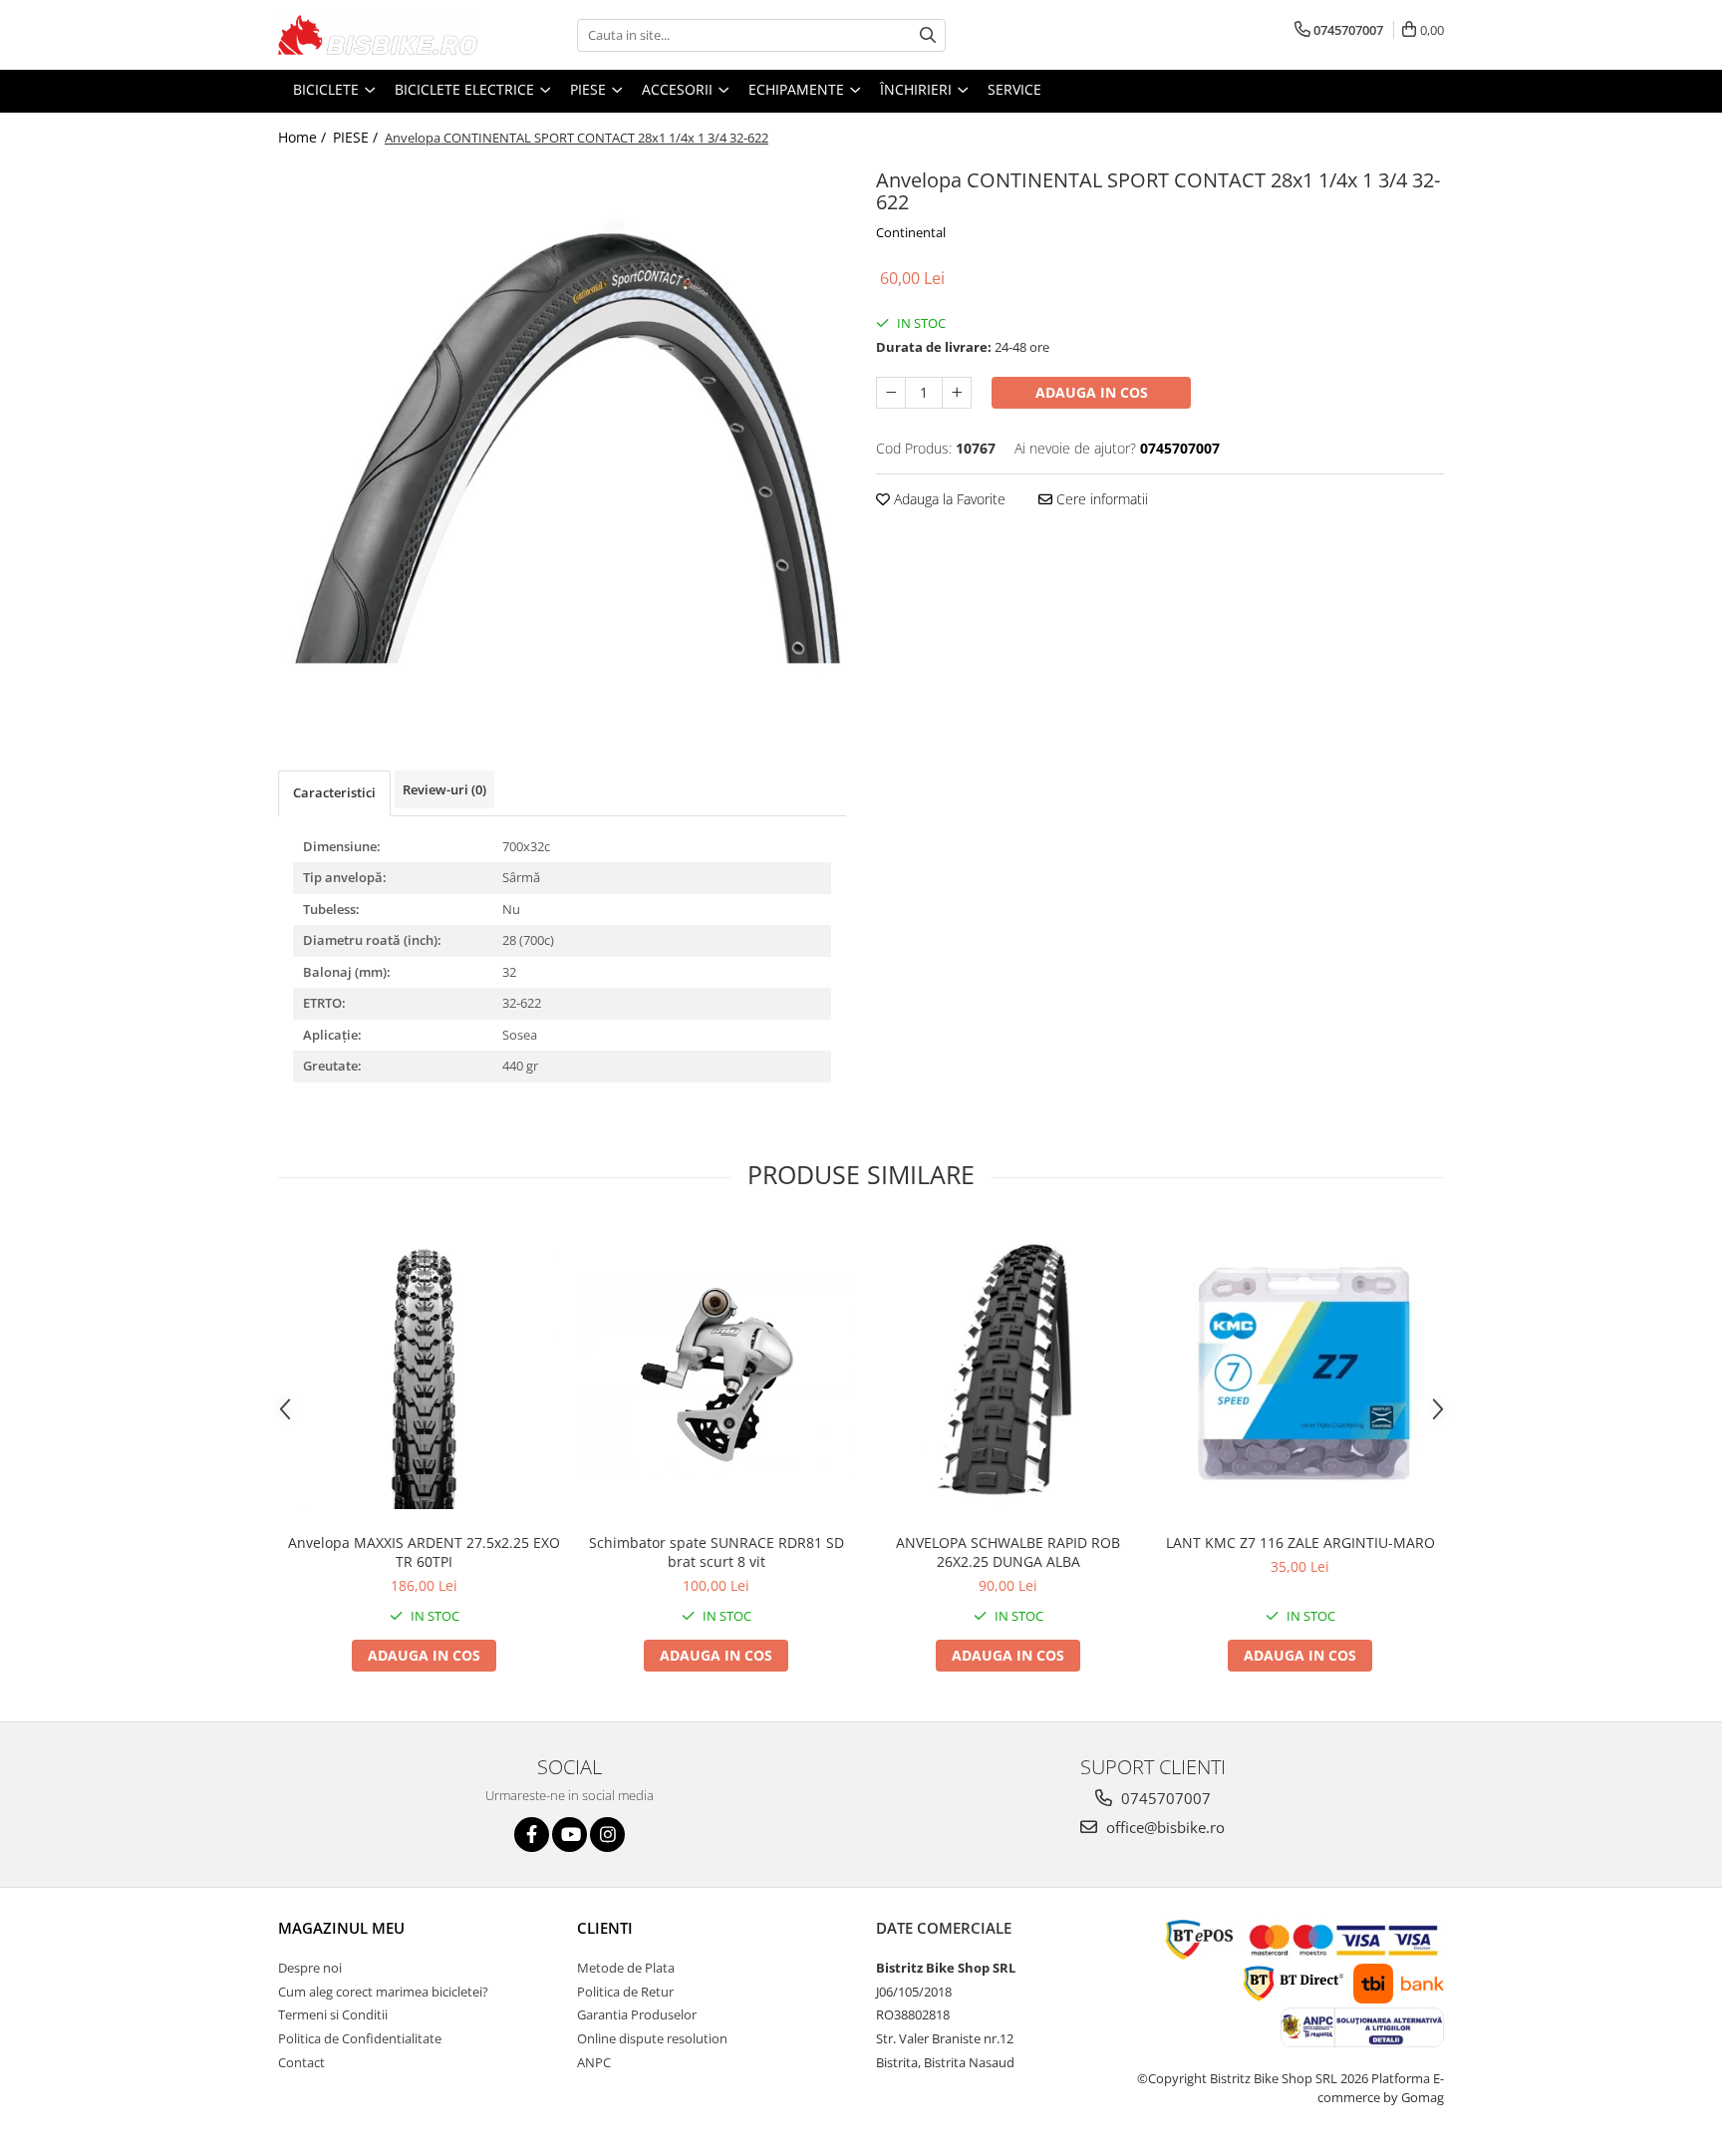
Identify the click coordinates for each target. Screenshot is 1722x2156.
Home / (304, 137)
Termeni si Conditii (333, 2014)
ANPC (594, 2062)
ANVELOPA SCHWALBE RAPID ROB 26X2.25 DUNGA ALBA (1008, 1552)
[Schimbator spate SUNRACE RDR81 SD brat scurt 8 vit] (716, 1374)
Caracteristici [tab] (334, 792)
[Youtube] (570, 1835)
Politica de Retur (625, 1992)
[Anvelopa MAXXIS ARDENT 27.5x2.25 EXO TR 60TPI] (424, 1373)
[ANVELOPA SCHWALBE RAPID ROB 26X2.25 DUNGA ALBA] (1008, 1373)
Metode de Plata (626, 1968)
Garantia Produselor (637, 2014)
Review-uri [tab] (444, 789)
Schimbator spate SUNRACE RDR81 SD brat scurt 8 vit (717, 1552)
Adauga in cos (1092, 392)
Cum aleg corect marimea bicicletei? (383, 1992)
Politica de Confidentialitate (360, 2038)
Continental (911, 232)
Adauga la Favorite (948, 499)
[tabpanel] (562, 442)
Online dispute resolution (652, 2038)
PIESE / (357, 137)
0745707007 (1164, 1798)
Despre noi (310, 1968)
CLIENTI (605, 1928)
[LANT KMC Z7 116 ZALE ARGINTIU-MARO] (1300, 1373)
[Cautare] (928, 35)
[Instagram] (607, 1835)
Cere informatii (1100, 499)
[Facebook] (532, 1835)
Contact (301, 2062)
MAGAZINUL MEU (341, 1928)
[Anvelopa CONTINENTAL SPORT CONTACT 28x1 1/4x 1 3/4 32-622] (562, 442)
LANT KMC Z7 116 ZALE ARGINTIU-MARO (1300, 1542)
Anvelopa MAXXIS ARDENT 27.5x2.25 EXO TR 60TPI (424, 1552)
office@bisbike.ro (1163, 1827)
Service (1014, 89)
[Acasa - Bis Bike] (378, 35)
